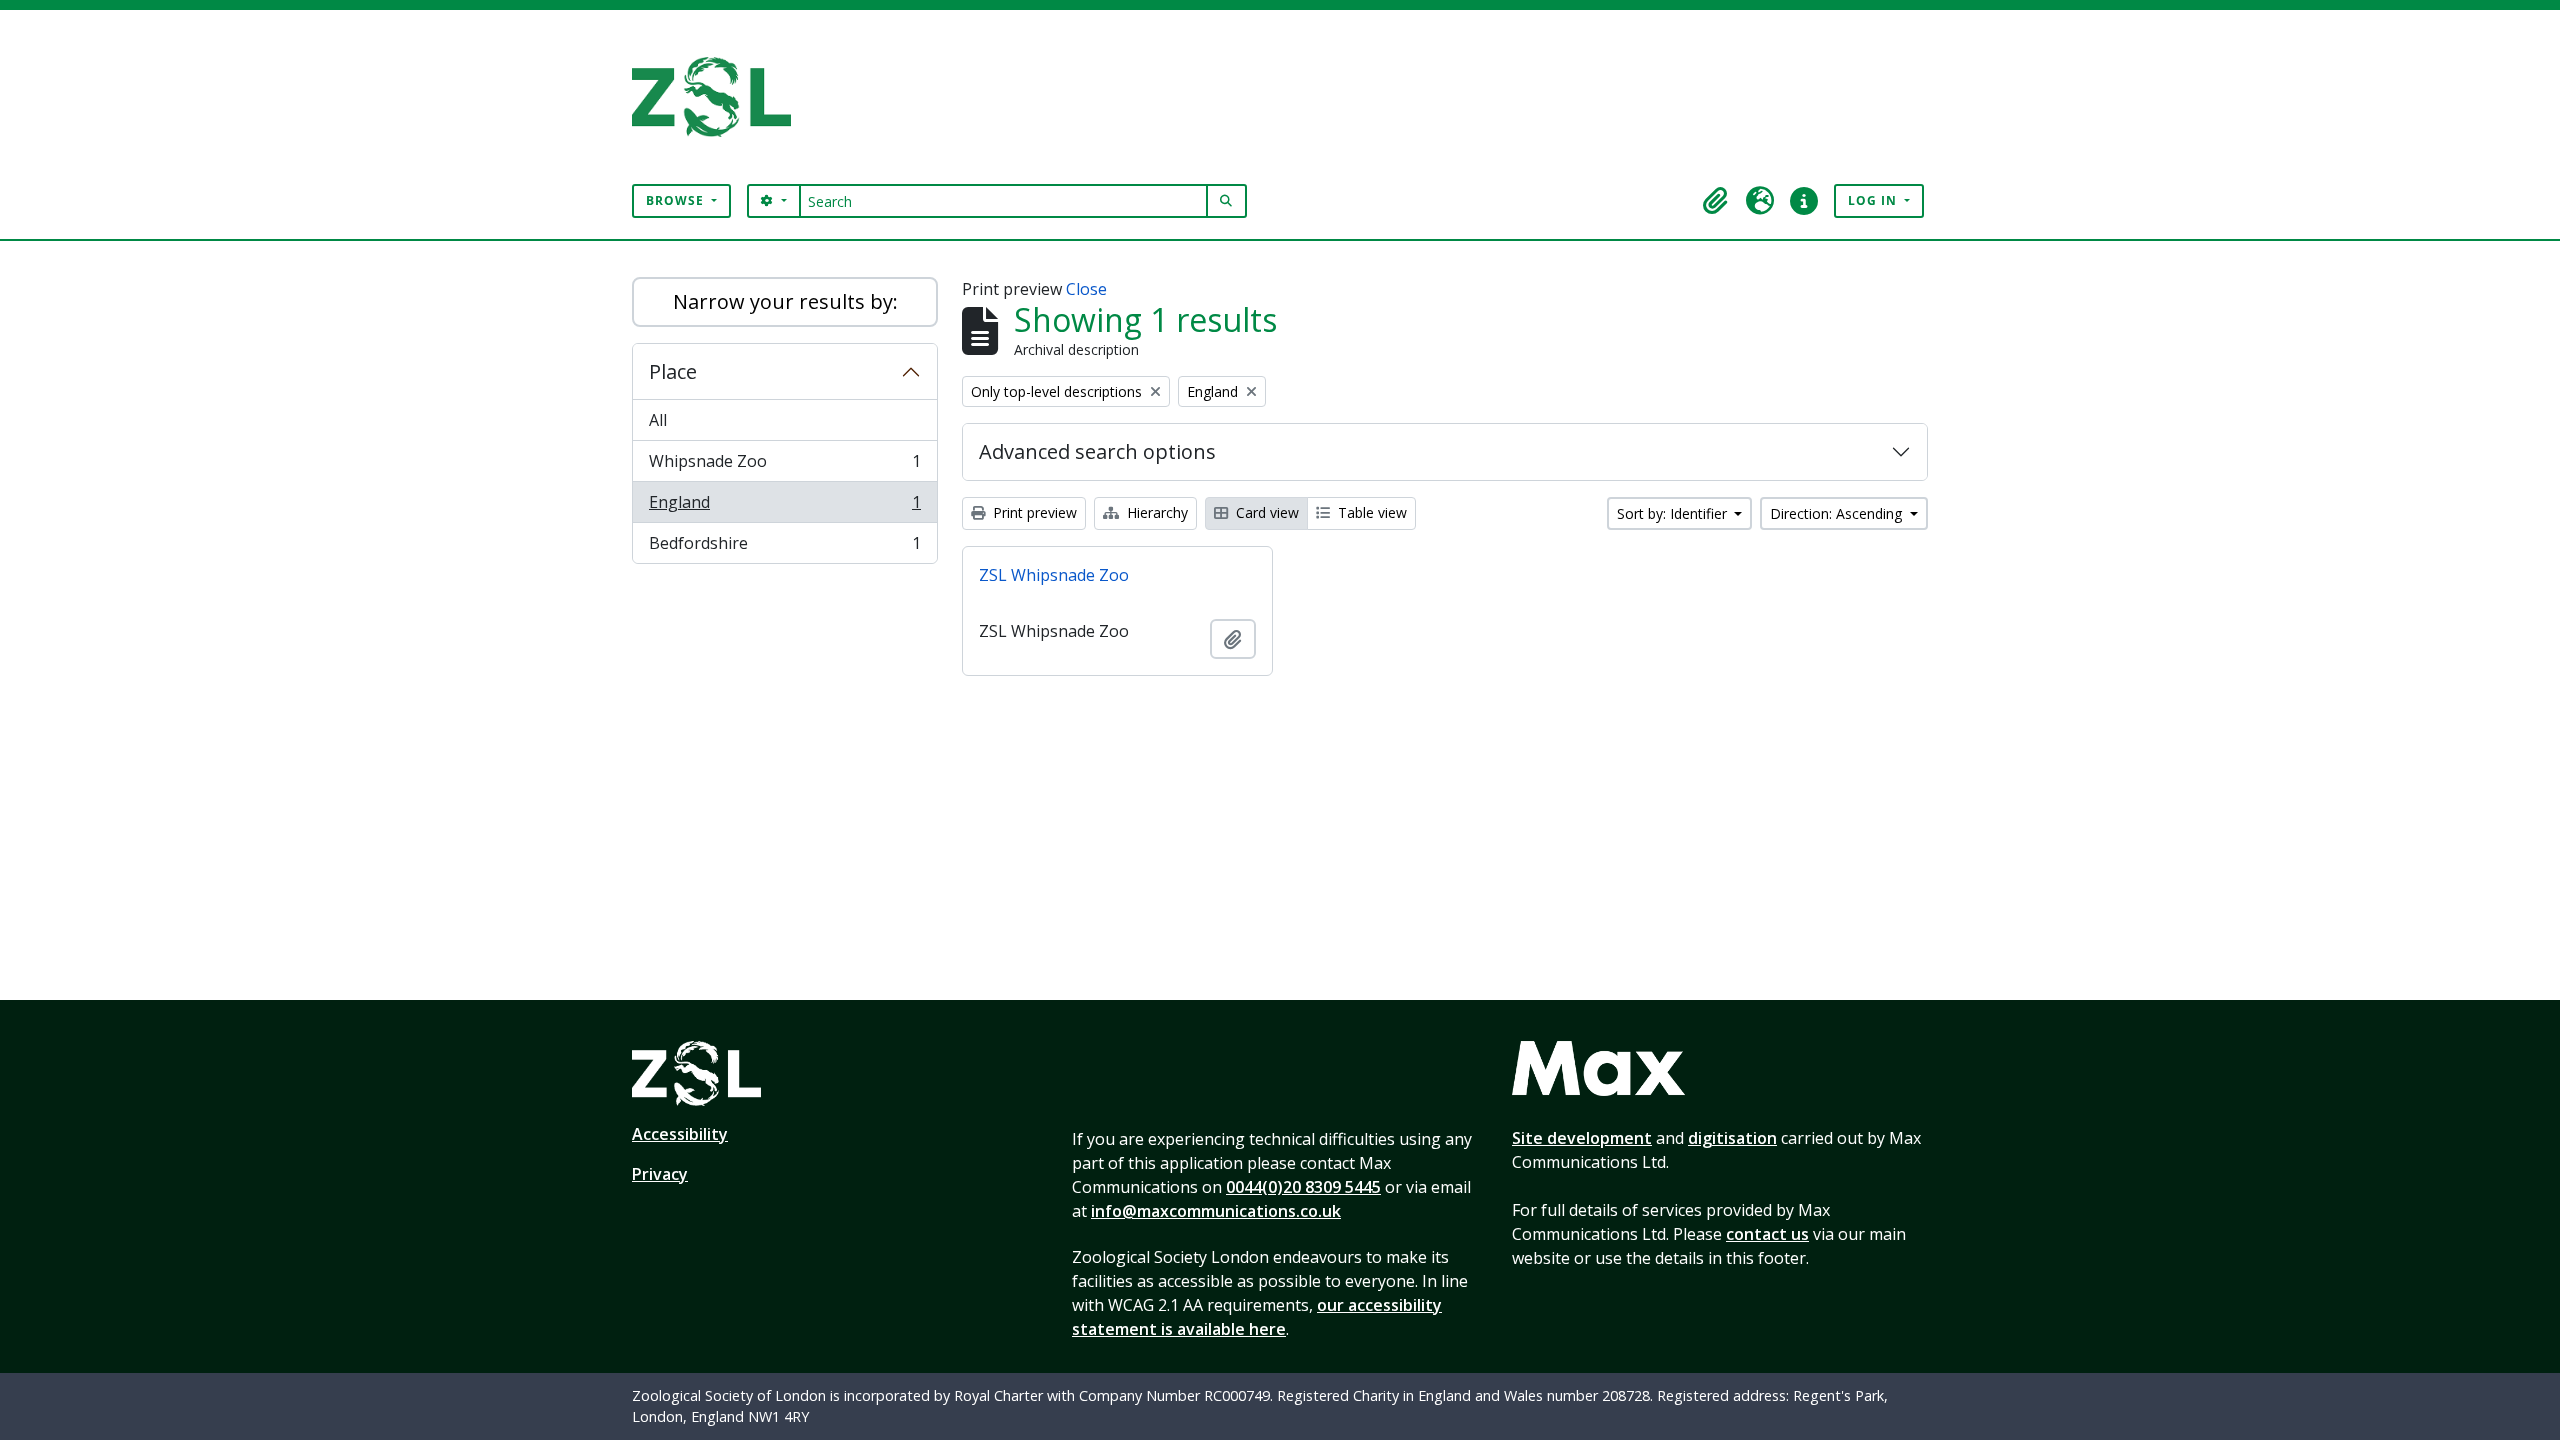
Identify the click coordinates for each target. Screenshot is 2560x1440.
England (784, 507)
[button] (1716, 201)
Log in (1874, 200)
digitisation (1732, 1138)
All (658, 420)
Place (673, 371)
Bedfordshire (784, 547)
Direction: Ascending (1838, 513)
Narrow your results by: (785, 301)
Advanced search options (1097, 451)
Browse (677, 200)
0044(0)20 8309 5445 (1303, 1187)
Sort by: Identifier (1674, 513)
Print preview (1033, 512)
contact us (1767, 1234)
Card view (1265, 512)
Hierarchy (1155, 512)
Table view (1370, 512)
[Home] (719, 97)
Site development (1582, 1138)
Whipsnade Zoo (784, 466)
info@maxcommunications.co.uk (1216, 1211)
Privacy (660, 1174)
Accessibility (680, 1134)
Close (1086, 289)
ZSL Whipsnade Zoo (1054, 575)
